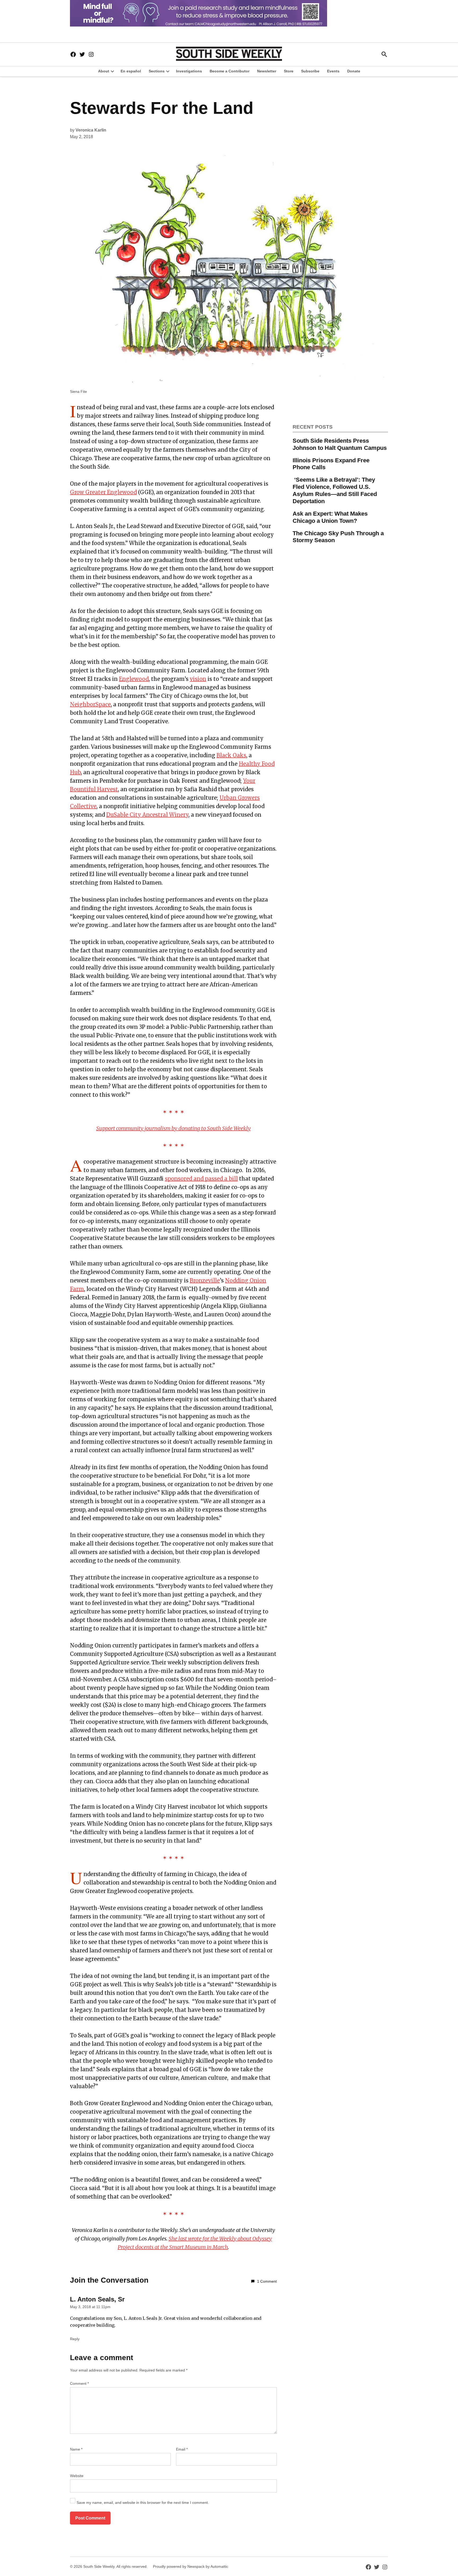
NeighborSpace (90, 704)
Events (333, 71)
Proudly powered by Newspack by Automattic (191, 2566)
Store (289, 71)
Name (76, 2449)
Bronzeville (205, 1280)
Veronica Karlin (91, 130)
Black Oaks (231, 755)
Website (77, 2476)
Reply (75, 2339)
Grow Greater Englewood (103, 492)
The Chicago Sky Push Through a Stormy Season (338, 537)
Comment (79, 2383)
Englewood (134, 679)
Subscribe (310, 71)
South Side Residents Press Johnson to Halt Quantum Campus (340, 444)
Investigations (189, 71)
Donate (354, 71)
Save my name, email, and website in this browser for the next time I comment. (143, 2503)
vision (198, 679)
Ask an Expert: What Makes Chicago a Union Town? (330, 517)
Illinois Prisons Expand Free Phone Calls (331, 464)
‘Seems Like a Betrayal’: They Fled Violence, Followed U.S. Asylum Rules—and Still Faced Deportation (335, 490)
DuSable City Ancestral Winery (147, 815)
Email (182, 2449)
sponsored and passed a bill (201, 1179)
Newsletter (267, 71)
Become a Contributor (230, 71)
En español (131, 71)
